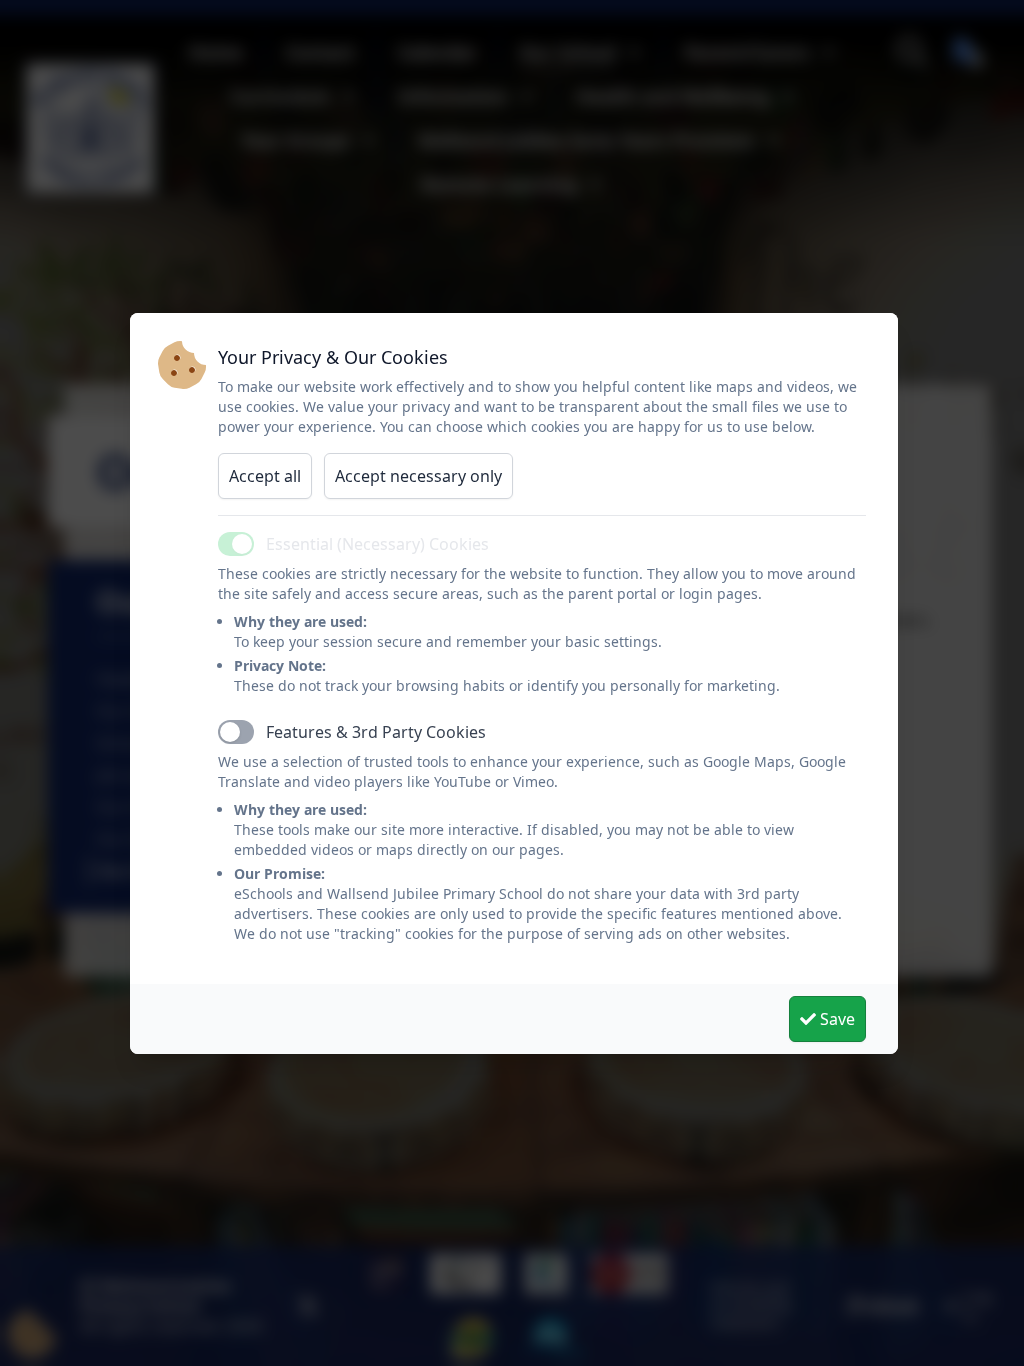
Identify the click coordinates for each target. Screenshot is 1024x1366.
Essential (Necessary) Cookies (377, 544)
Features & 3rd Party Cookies (376, 732)
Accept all (265, 476)
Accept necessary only (418, 476)
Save (835, 1019)
